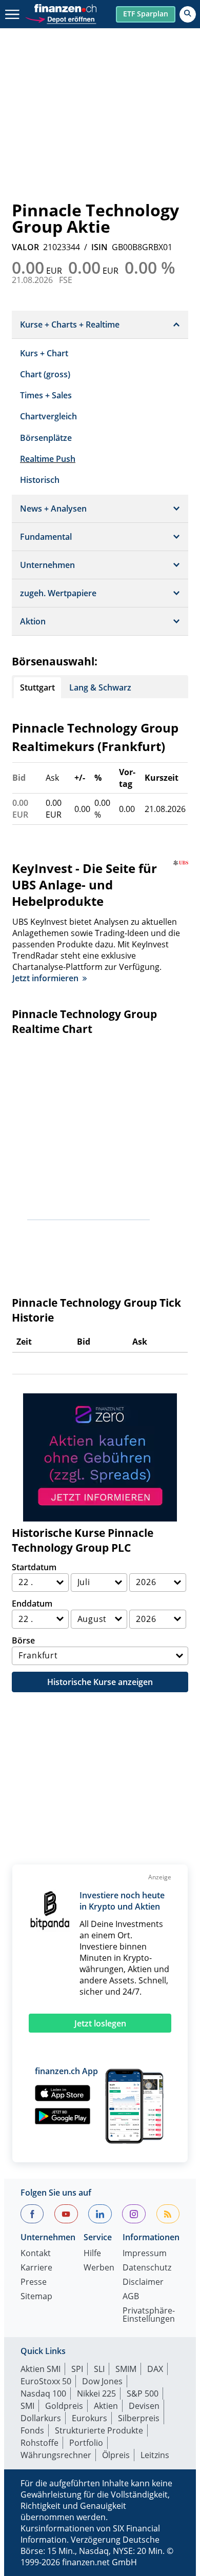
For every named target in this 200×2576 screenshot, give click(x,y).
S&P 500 (143, 2394)
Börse (23, 1640)
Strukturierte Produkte (99, 2430)
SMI (27, 2406)
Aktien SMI (41, 2369)
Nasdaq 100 (43, 2394)
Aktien (106, 2406)
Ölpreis (116, 2455)
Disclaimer (143, 2283)
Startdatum (34, 1567)
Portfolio (86, 2443)
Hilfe (92, 2254)
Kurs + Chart (44, 353)
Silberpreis (139, 2418)
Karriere (36, 2268)
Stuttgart (37, 687)
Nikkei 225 (96, 2394)
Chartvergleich (48, 416)
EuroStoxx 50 (46, 2381)
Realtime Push (48, 459)
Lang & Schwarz (100, 687)
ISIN (99, 247)
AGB (131, 2297)
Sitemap (36, 2297)
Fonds (32, 2430)
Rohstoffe (39, 2443)
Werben (99, 2268)
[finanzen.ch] (66, 8)
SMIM (126, 2369)
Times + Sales (46, 395)
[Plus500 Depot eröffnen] (61, 18)
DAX (155, 2369)
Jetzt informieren (45, 978)
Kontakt (36, 2254)
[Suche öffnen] (188, 14)
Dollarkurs (41, 2418)
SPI (77, 2369)
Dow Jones (102, 2381)
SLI (99, 2369)
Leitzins (155, 2455)
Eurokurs (89, 2418)
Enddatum (32, 1604)
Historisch (40, 480)
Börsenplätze (46, 438)
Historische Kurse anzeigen (100, 1682)
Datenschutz (147, 2268)
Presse (34, 2283)
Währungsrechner (56, 2455)
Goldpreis (64, 2406)
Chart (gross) (45, 374)
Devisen (144, 2406)
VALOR (25, 247)
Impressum (145, 2254)
